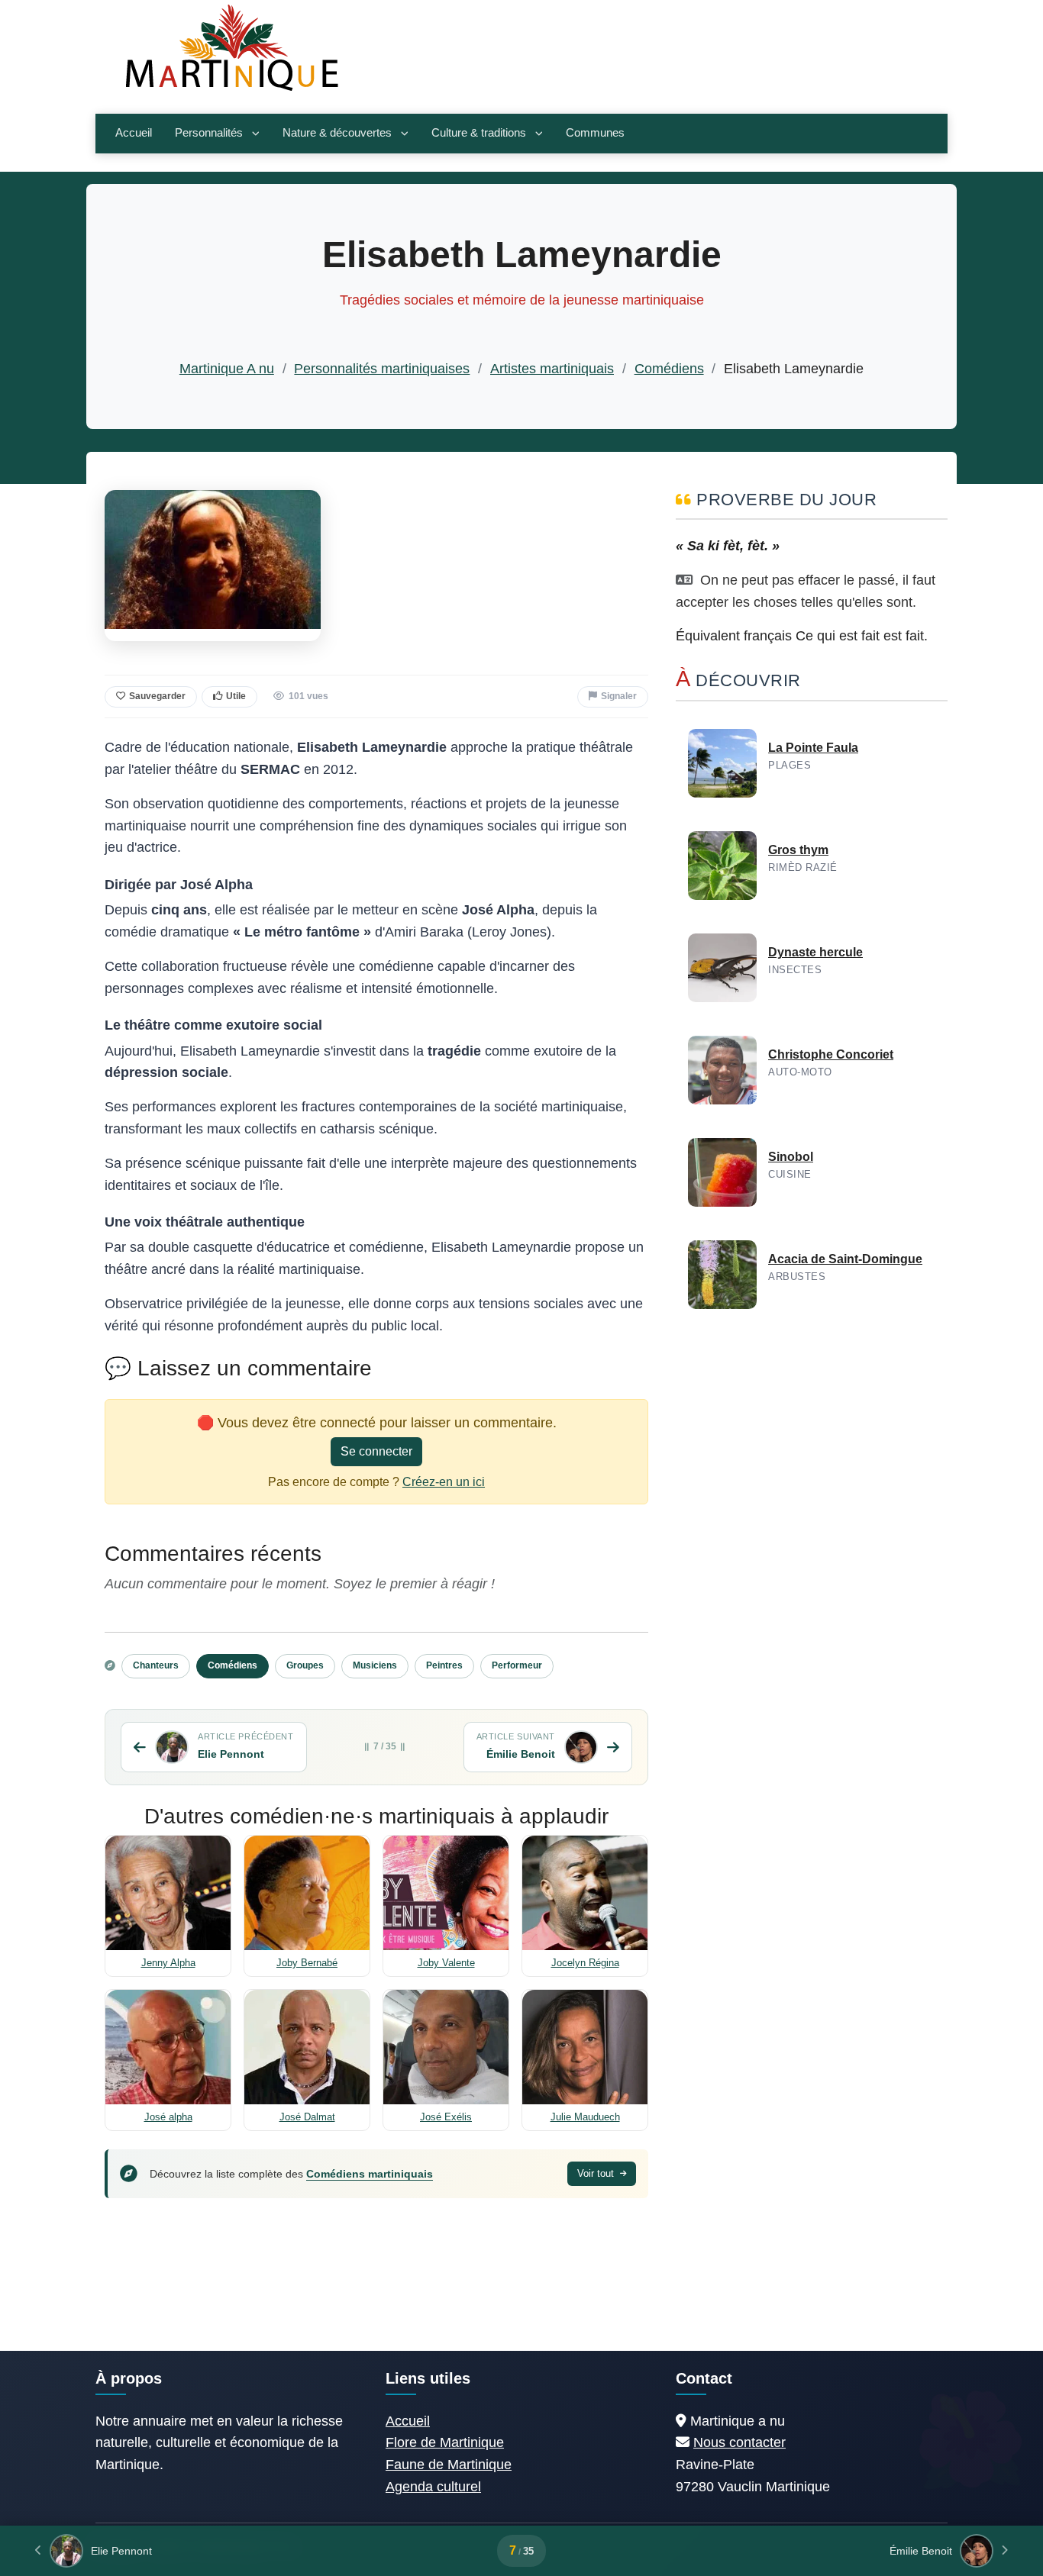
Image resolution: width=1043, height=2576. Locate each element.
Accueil (134, 133)
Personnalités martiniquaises (382, 369)
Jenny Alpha (168, 1963)
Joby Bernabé (307, 1963)
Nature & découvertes (337, 133)
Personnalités (209, 133)
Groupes (305, 1665)
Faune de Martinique (449, 2465)
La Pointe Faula (813, 748)
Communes (595, 133)
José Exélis (446, 2117)
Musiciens (375, 1665)
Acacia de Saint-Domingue (845, 1259)
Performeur (517, 1665)
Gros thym (798, 850)
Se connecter (376, 1451)
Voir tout (597, 2173)
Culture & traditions (479, 133)
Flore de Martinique (445, 2442)
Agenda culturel (433, 2487)
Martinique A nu (227, 369)
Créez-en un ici (444, 1482)
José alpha (168, 2117)
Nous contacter (739, 2442)
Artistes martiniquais (552, 369)
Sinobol (791, 1157)
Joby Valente (446, 1963)
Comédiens (669, 369)
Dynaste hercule (815, 952)
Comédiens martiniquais (370, 2174)
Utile (236, 696)
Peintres (444, 1665)
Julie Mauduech (585, 2117)
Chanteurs (156, 1665)
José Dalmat (307, 2117)
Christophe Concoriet (831, 1054)
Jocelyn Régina (585, 1963)
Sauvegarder (157, 696)
